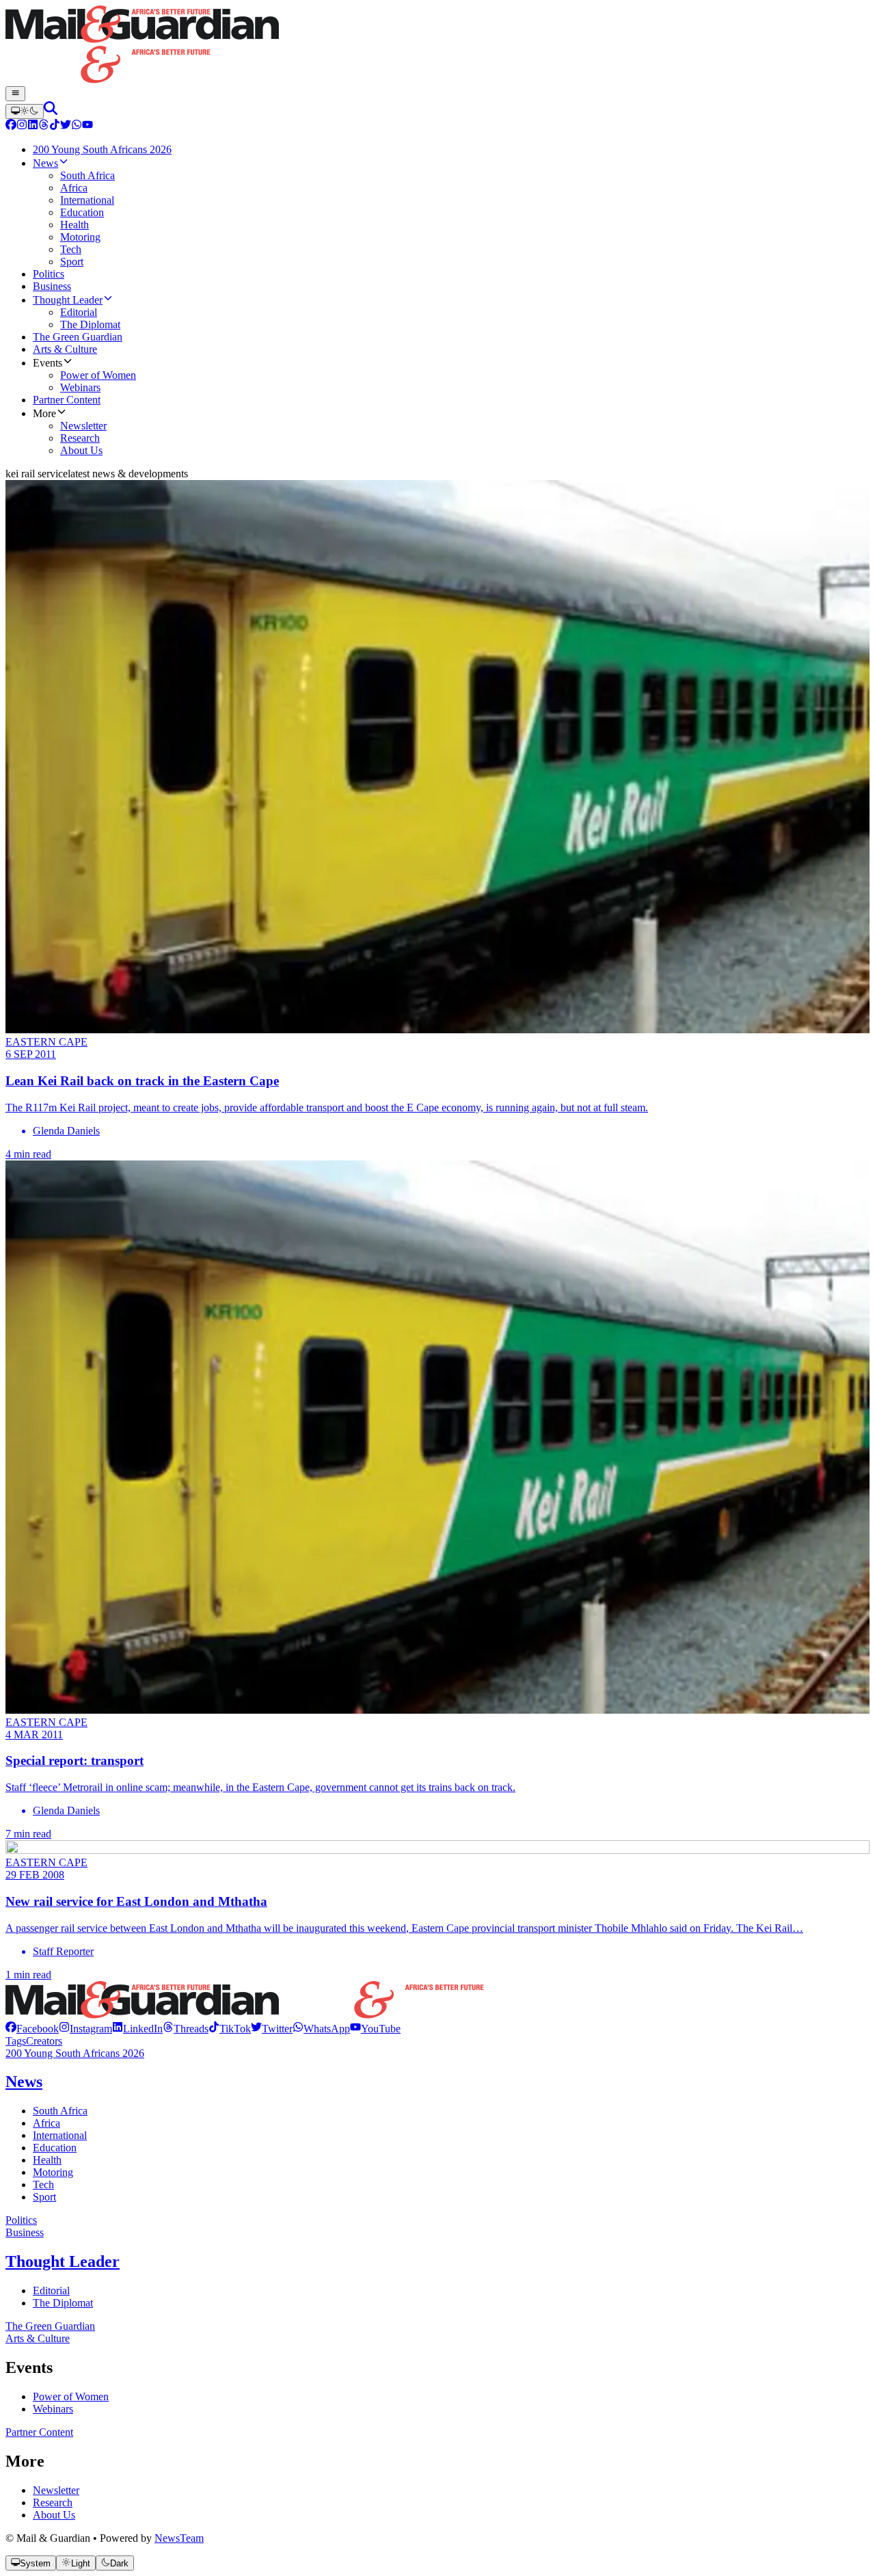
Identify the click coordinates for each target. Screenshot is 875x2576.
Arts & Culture (38, 2338)
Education (55, 2148)
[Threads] (44, 126)
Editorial (51, 2290)
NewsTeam (179, 2538)
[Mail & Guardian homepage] (437, 46)
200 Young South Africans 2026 (75, 2053)
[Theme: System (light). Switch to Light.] (25, 111)
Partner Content (39, 2432)
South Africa (60, 2111)
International (60, 2135)
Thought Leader (63, 2261)
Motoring (53, 2172)
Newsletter (56, 2490)
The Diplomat (63, 2303)
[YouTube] (87, 126)
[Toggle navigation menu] (15, 94)
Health (47, 2160)
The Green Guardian (50, 2326)
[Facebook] (11, 126)
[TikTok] (55, 126)
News (24, 2082)
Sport (44, 2197)
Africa (46, 2123)
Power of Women (71, 2396)
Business (25, 2232)
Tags (16, 2041)
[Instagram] (22, 126)
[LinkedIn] (33, 126)
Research (53, 2502)
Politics (21, 2220)
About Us (54, 2515)
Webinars (53, 2409)
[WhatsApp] (77, 126)
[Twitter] (66, 126)
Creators (44, 2041)
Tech (43, 2185)
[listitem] (32, 2029)
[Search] (51, 111)
